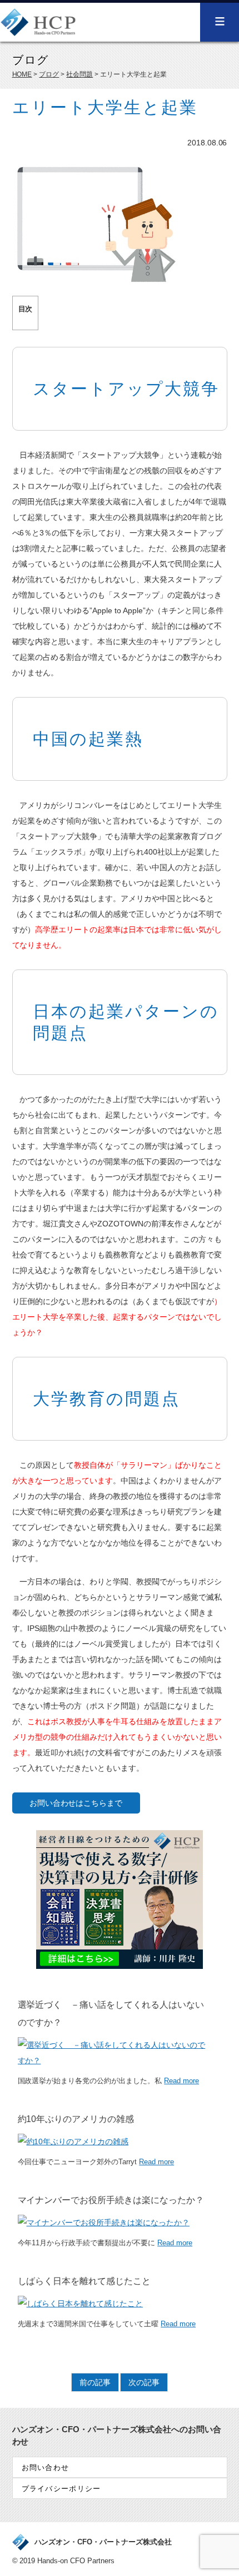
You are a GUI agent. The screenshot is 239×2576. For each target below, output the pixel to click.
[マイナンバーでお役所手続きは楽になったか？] (104, 2223)
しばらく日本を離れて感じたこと (84, 2281)
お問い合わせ (46, 2468)
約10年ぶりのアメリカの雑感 (76, 2119)
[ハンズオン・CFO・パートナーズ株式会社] (38, 30)
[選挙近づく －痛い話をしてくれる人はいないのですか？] (114, 2060)
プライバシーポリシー (61, 2489)
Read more (181, 2081)
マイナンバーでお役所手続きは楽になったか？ (111, 2200)
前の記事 (95, 2382)
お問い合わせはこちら (68, 1803)
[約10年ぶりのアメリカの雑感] (73, 2141)
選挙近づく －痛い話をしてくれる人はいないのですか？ (111, 2014)
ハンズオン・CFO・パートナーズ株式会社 (103, 2542)
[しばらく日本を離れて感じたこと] (81, 2304)
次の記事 (144, 2382)
